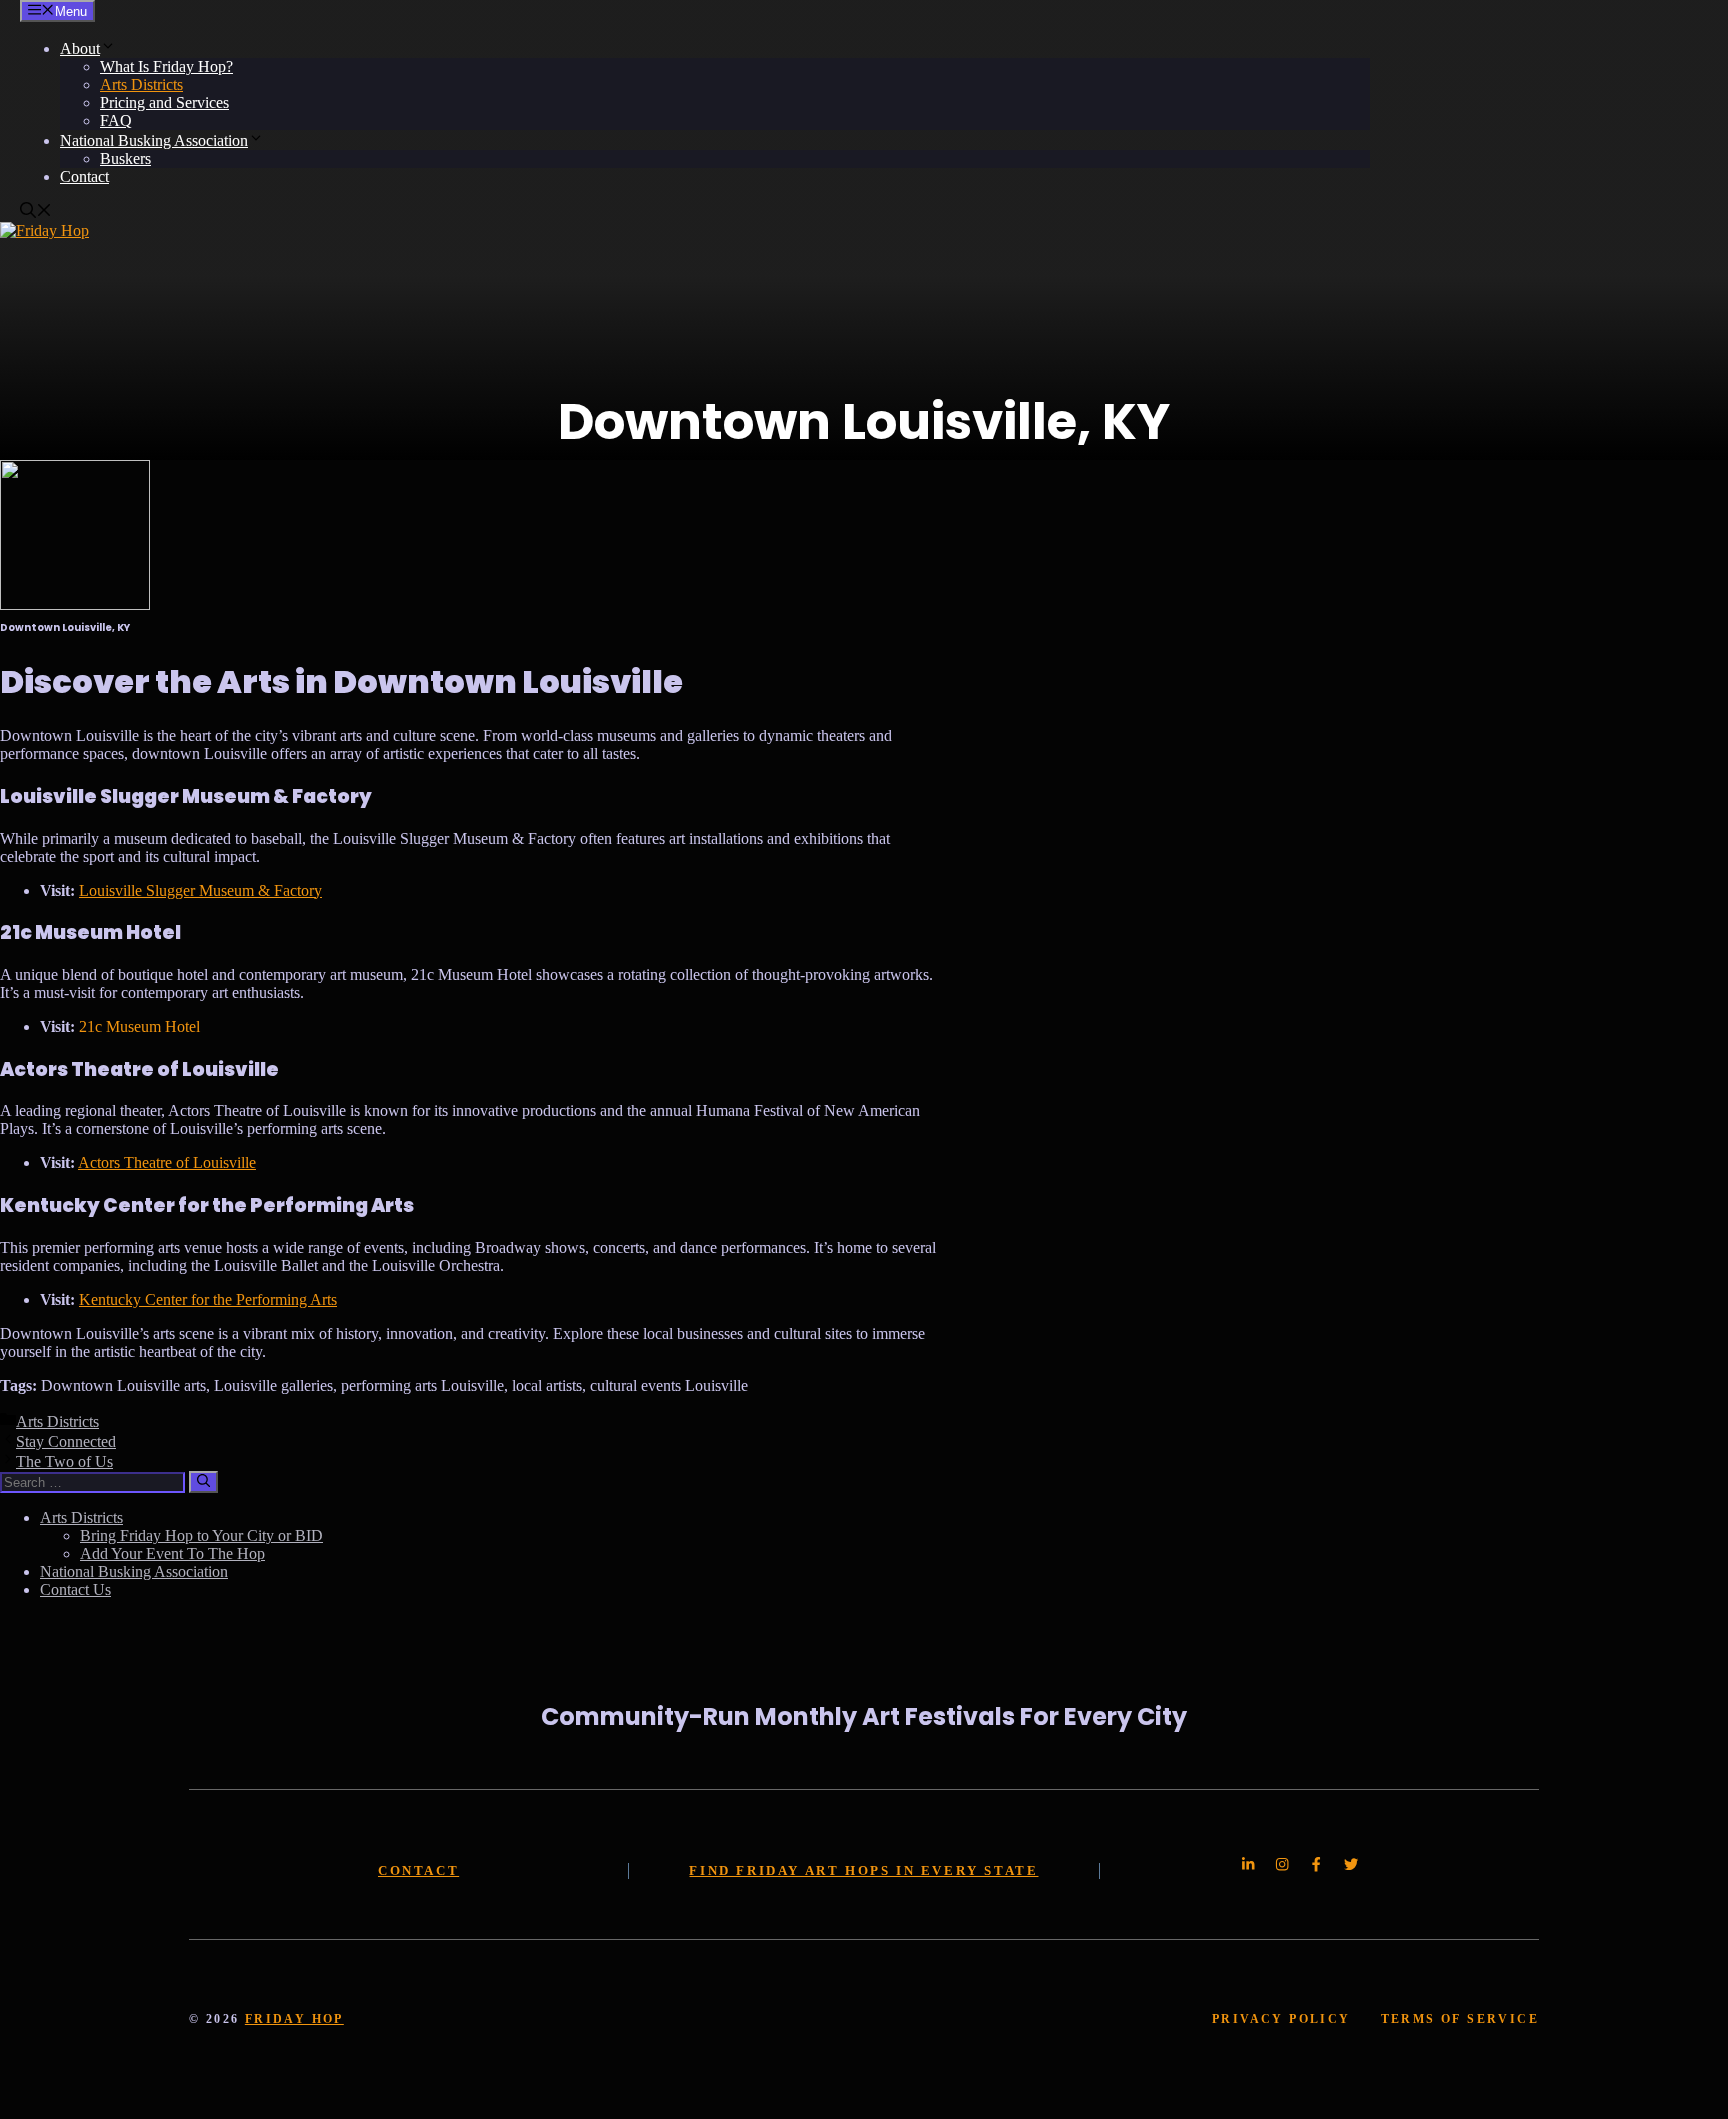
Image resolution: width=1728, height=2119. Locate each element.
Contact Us (75, 1589)
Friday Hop (294, 2019)
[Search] (203, 1482)
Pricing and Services (164, 102)
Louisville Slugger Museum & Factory (200, 890)
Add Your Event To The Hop (172, 1553)
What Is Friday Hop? (166, 66)
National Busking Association (154, 140)
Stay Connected (66, 1441)
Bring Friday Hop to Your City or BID (201, 1535)
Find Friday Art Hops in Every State (863, 1870)
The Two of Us (64, 1461)
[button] (36, 212)
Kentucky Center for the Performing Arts (208, 1299)
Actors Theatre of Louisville (167, 1162)
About (80, 48)
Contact (84, 176)
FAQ (116, 120)
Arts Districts (141, 84)
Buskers (125, 158)
